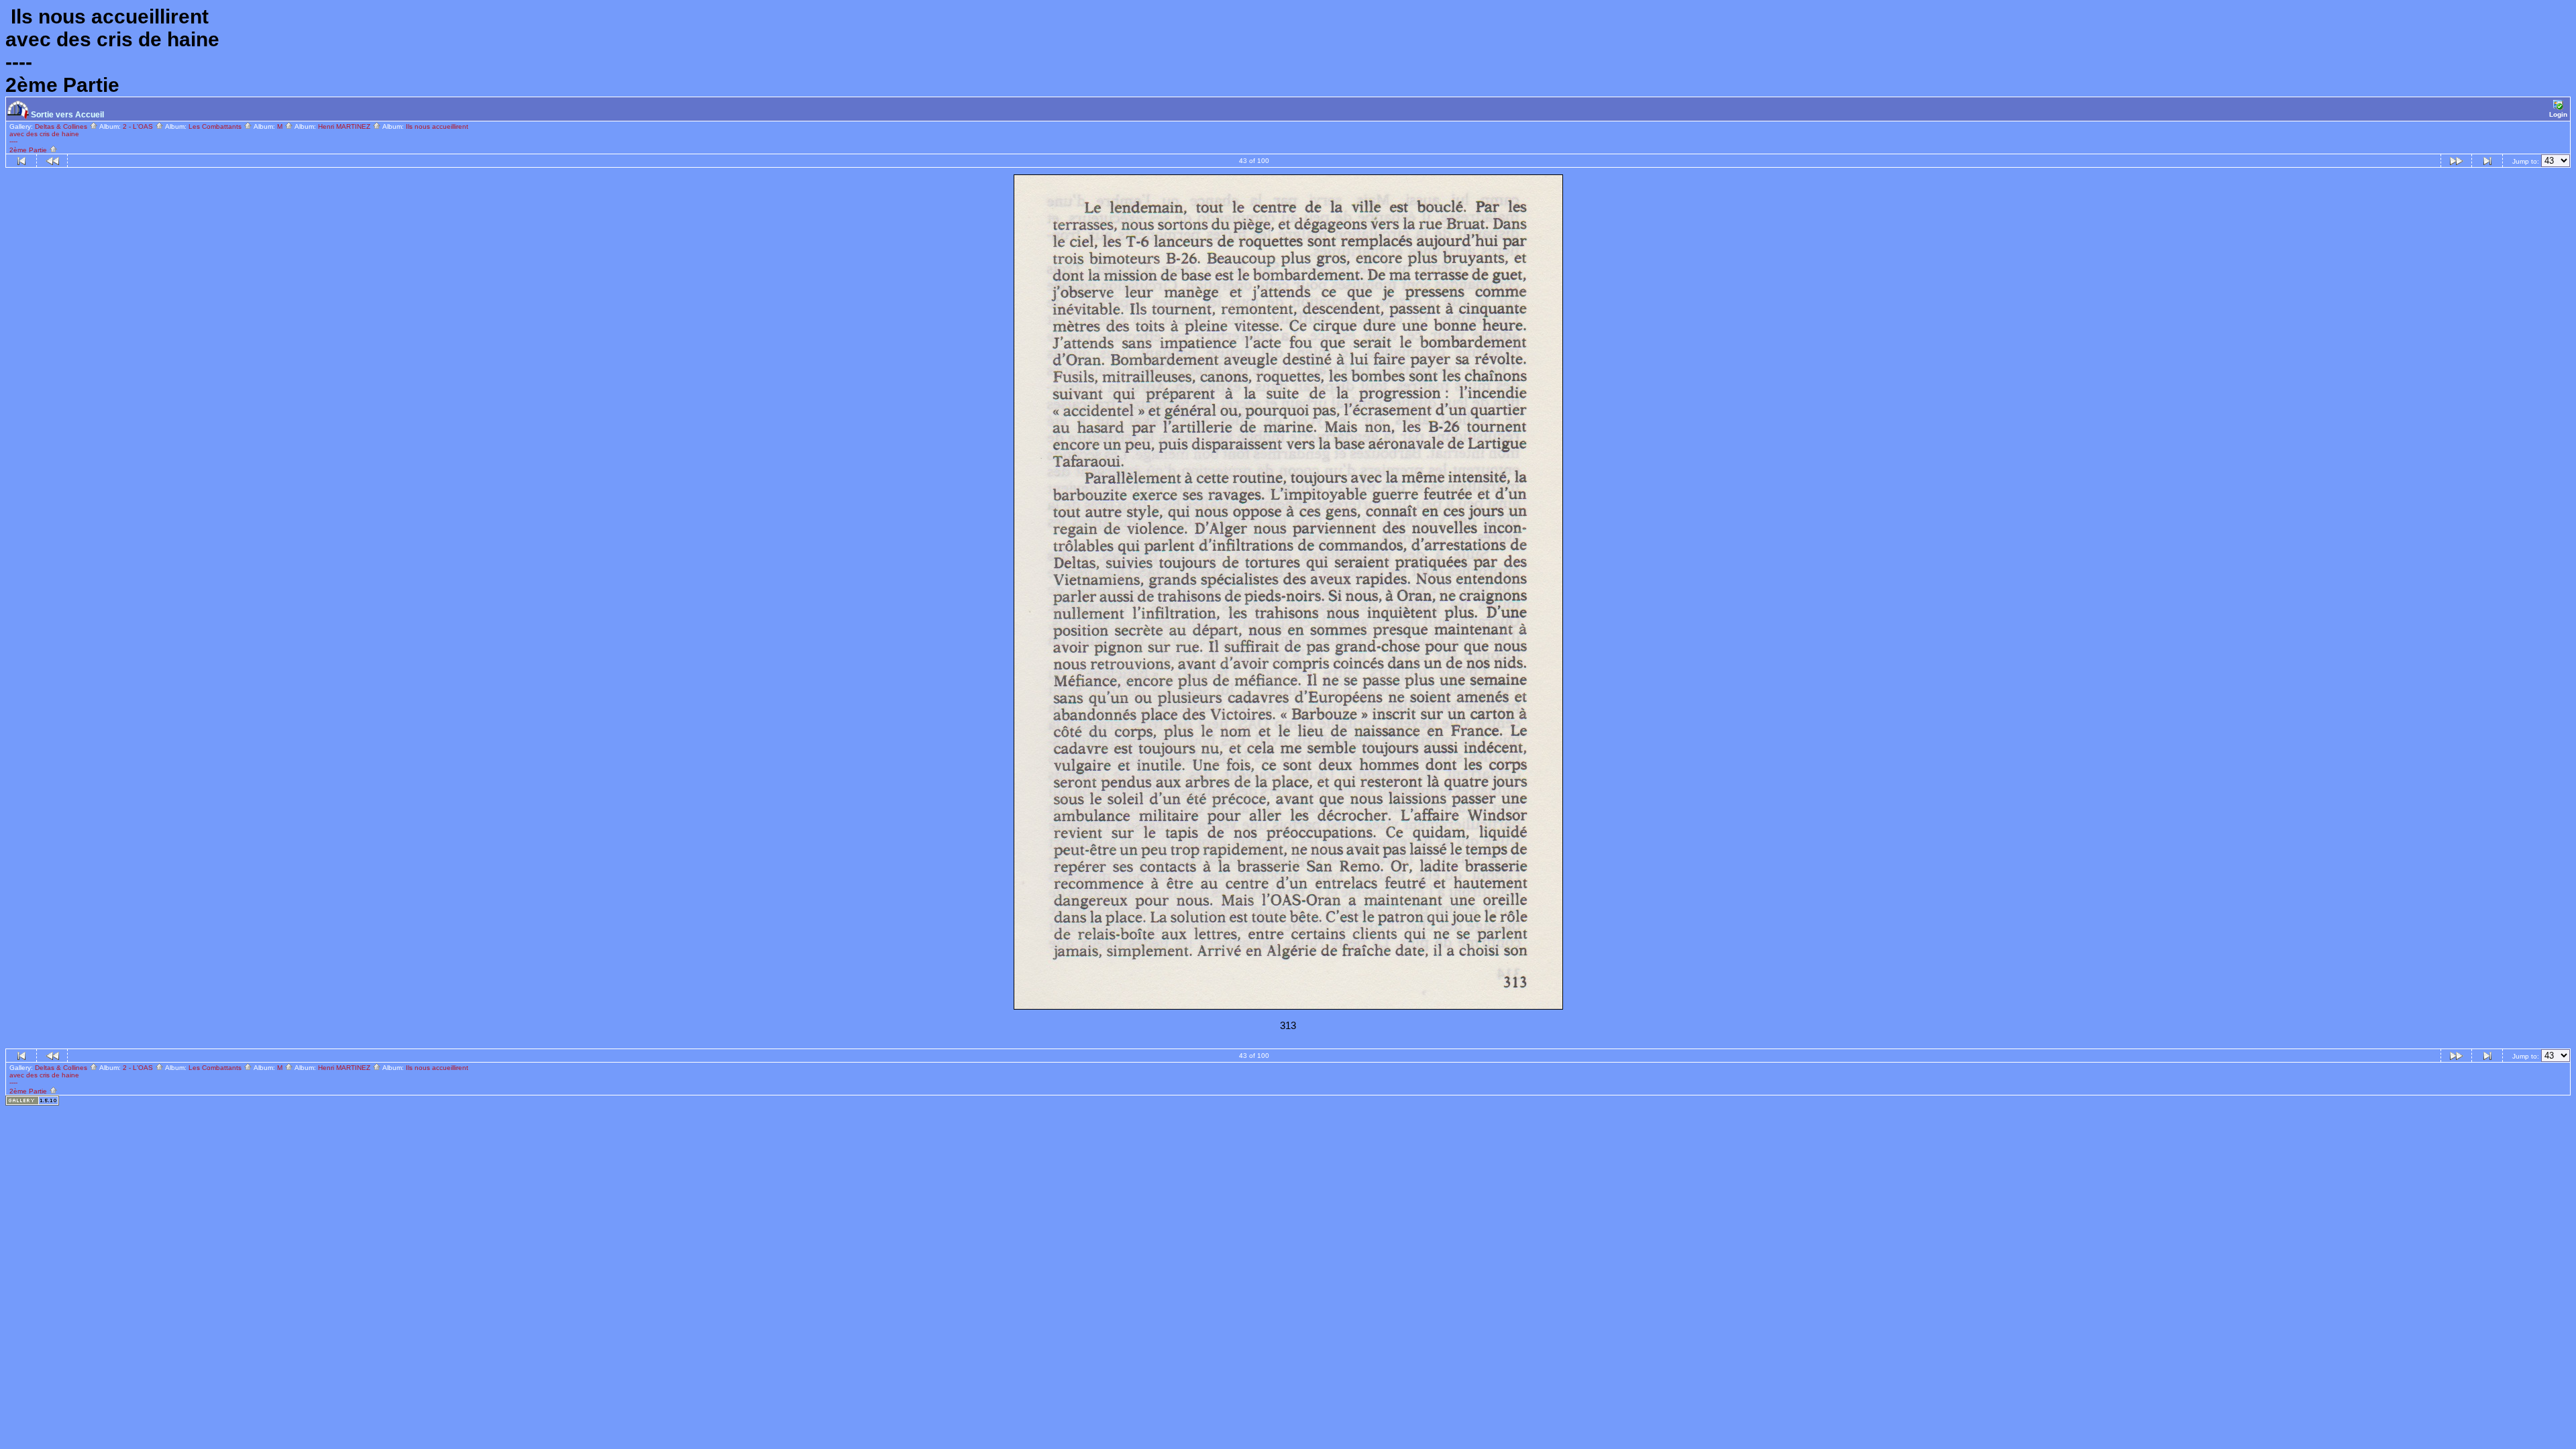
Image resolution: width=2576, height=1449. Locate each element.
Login (2558, 114)
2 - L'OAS (139, 126)
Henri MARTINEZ (345, 126)
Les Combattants (216, 126)
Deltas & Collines (62, 126)
